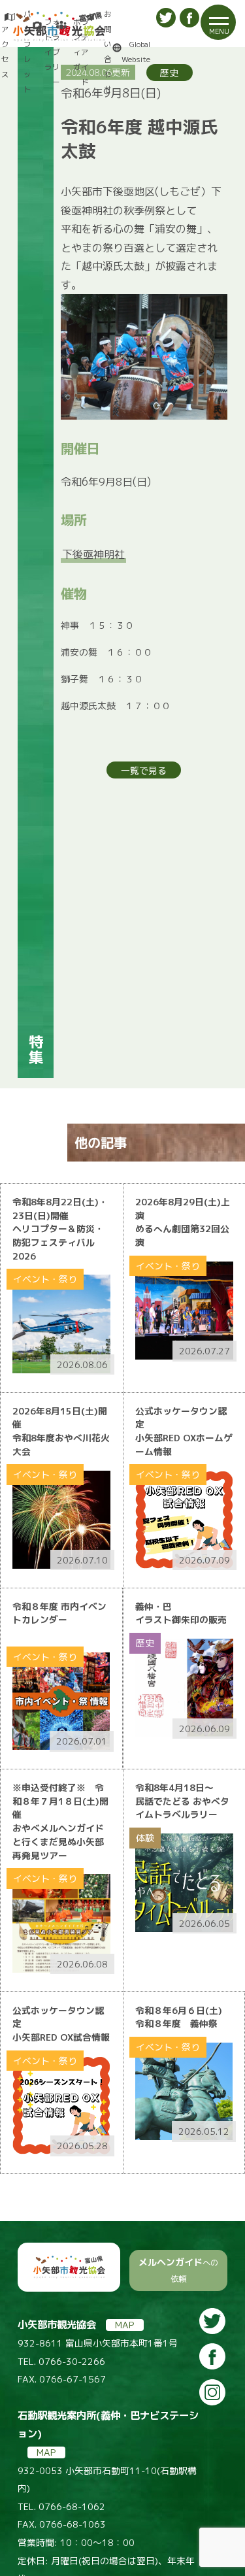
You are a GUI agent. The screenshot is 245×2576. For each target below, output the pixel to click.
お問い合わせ (108, 52)
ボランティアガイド (81, 52)
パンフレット (27, 52)
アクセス (5, 52)
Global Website (136, 52)
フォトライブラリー (52, 52)
